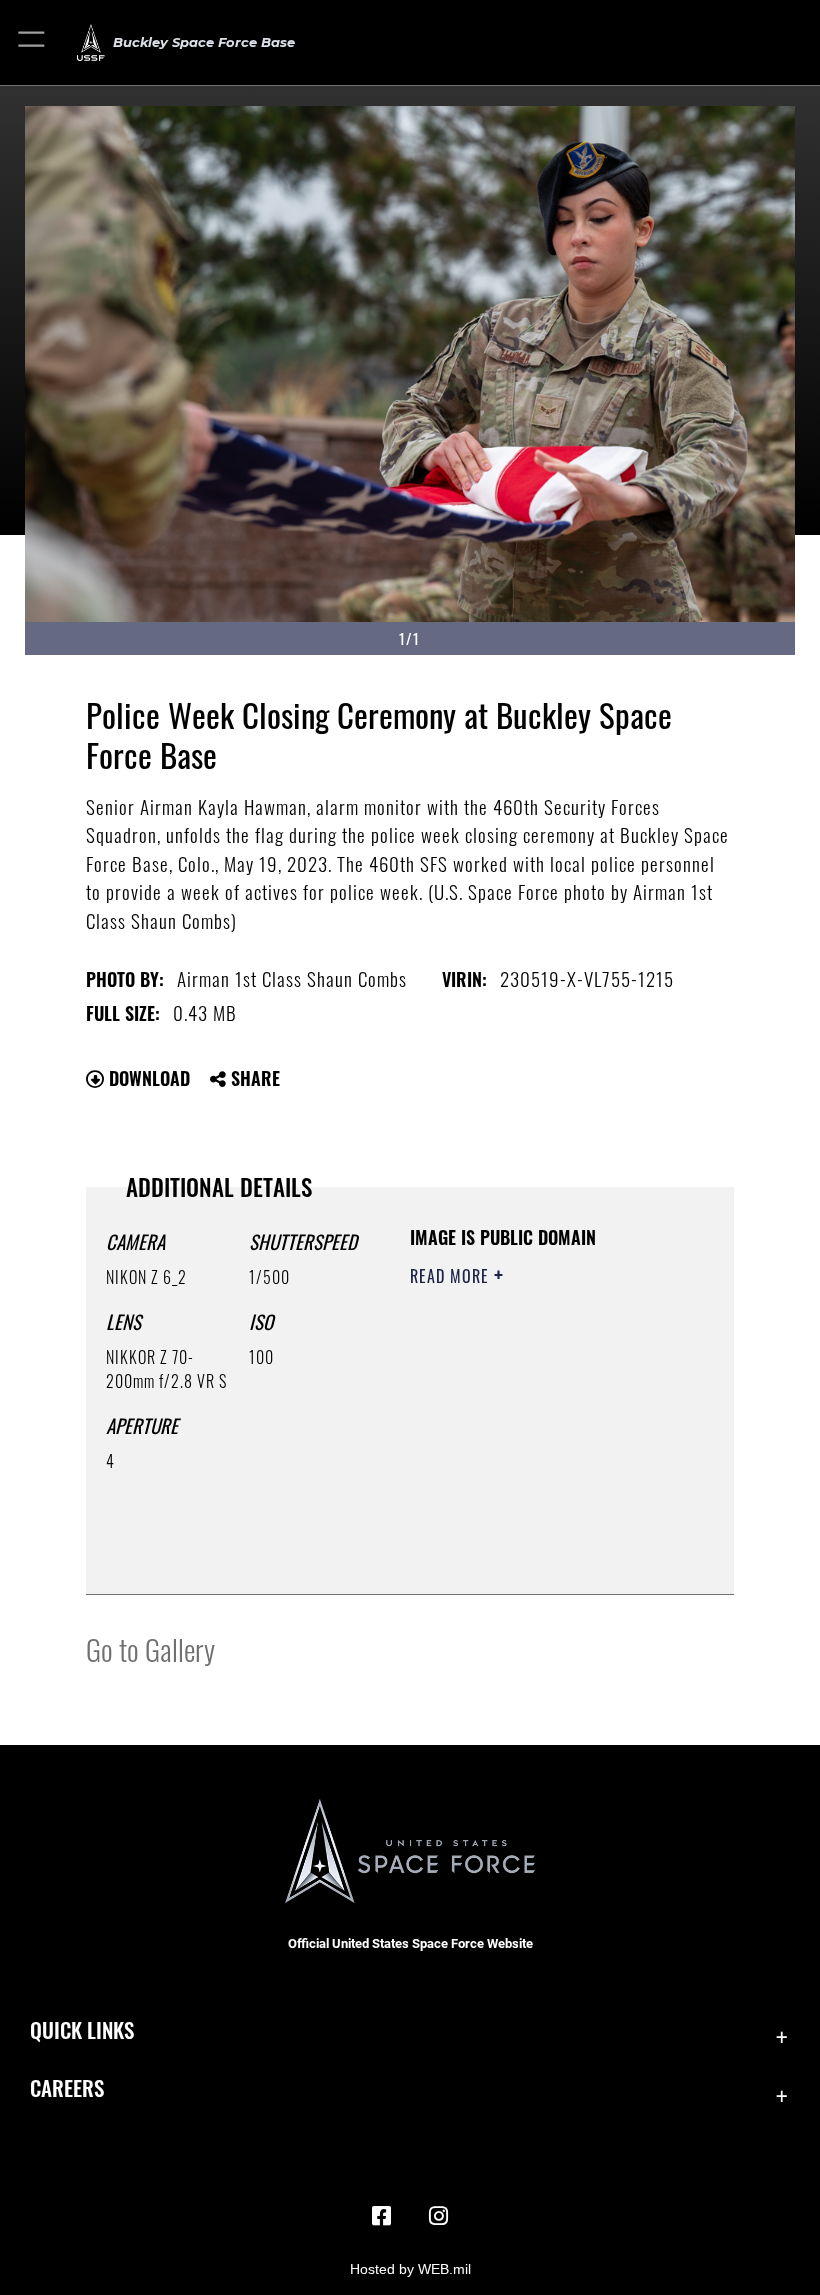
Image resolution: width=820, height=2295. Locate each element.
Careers (67, 2087)
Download (147, 1078)
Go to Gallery (150, 1648)
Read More (452, 1276)
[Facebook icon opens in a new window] (382, 2216)
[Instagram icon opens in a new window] (438, 2216)
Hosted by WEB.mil (410, 2269)
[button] (32, 42)
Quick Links (82, 2029)
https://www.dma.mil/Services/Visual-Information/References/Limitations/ (531, 1529)
